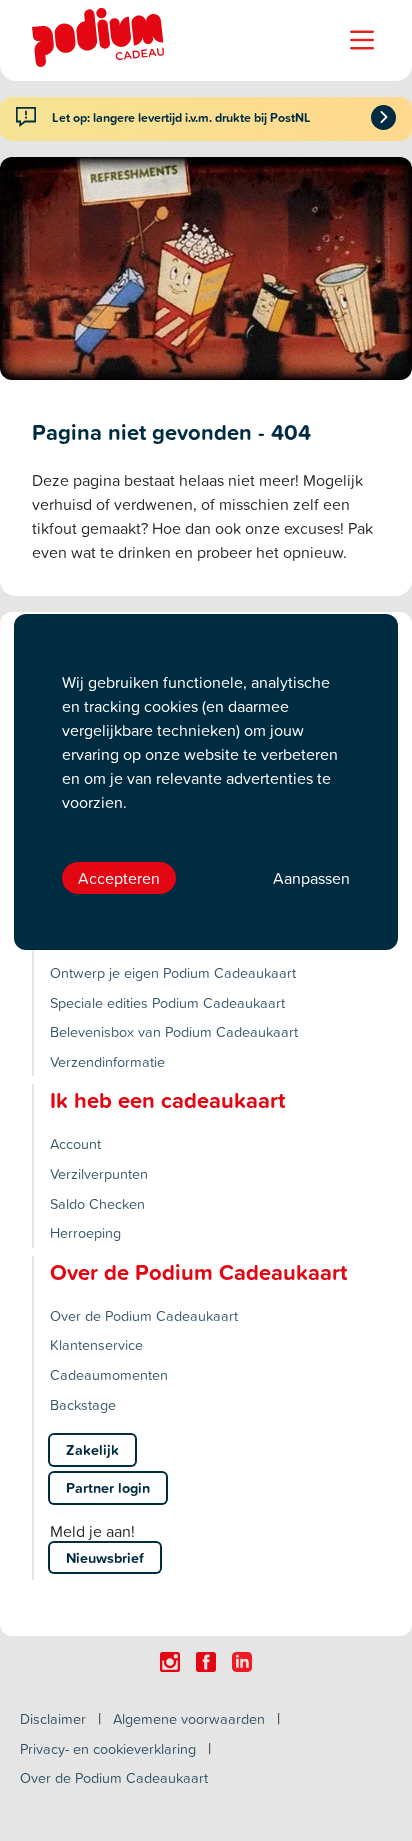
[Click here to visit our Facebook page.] (206, 1662)
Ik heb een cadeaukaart (167, 1100)
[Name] (362, 40)
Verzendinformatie (107, 1061)
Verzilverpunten (99, 1173)
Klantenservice (96, 1344)
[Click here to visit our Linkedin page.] (242, 1662)
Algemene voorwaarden (189, 1718)
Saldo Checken (97, 1203)
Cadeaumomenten (109, 1374)
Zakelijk (92, 1449)
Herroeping (85, 1232)
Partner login (108, 1487)
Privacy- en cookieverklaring (108, 1748)
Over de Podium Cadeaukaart (144, 1315)
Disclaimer (53, 1718)
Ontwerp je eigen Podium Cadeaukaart (173, 972)
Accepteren (119, 878)
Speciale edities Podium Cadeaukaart (167, 1002)
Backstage (83, 1404)
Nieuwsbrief (105, 1557)
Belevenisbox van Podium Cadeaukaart (174, 1031)
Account (75, 1143)
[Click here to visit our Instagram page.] (170, 1662)
